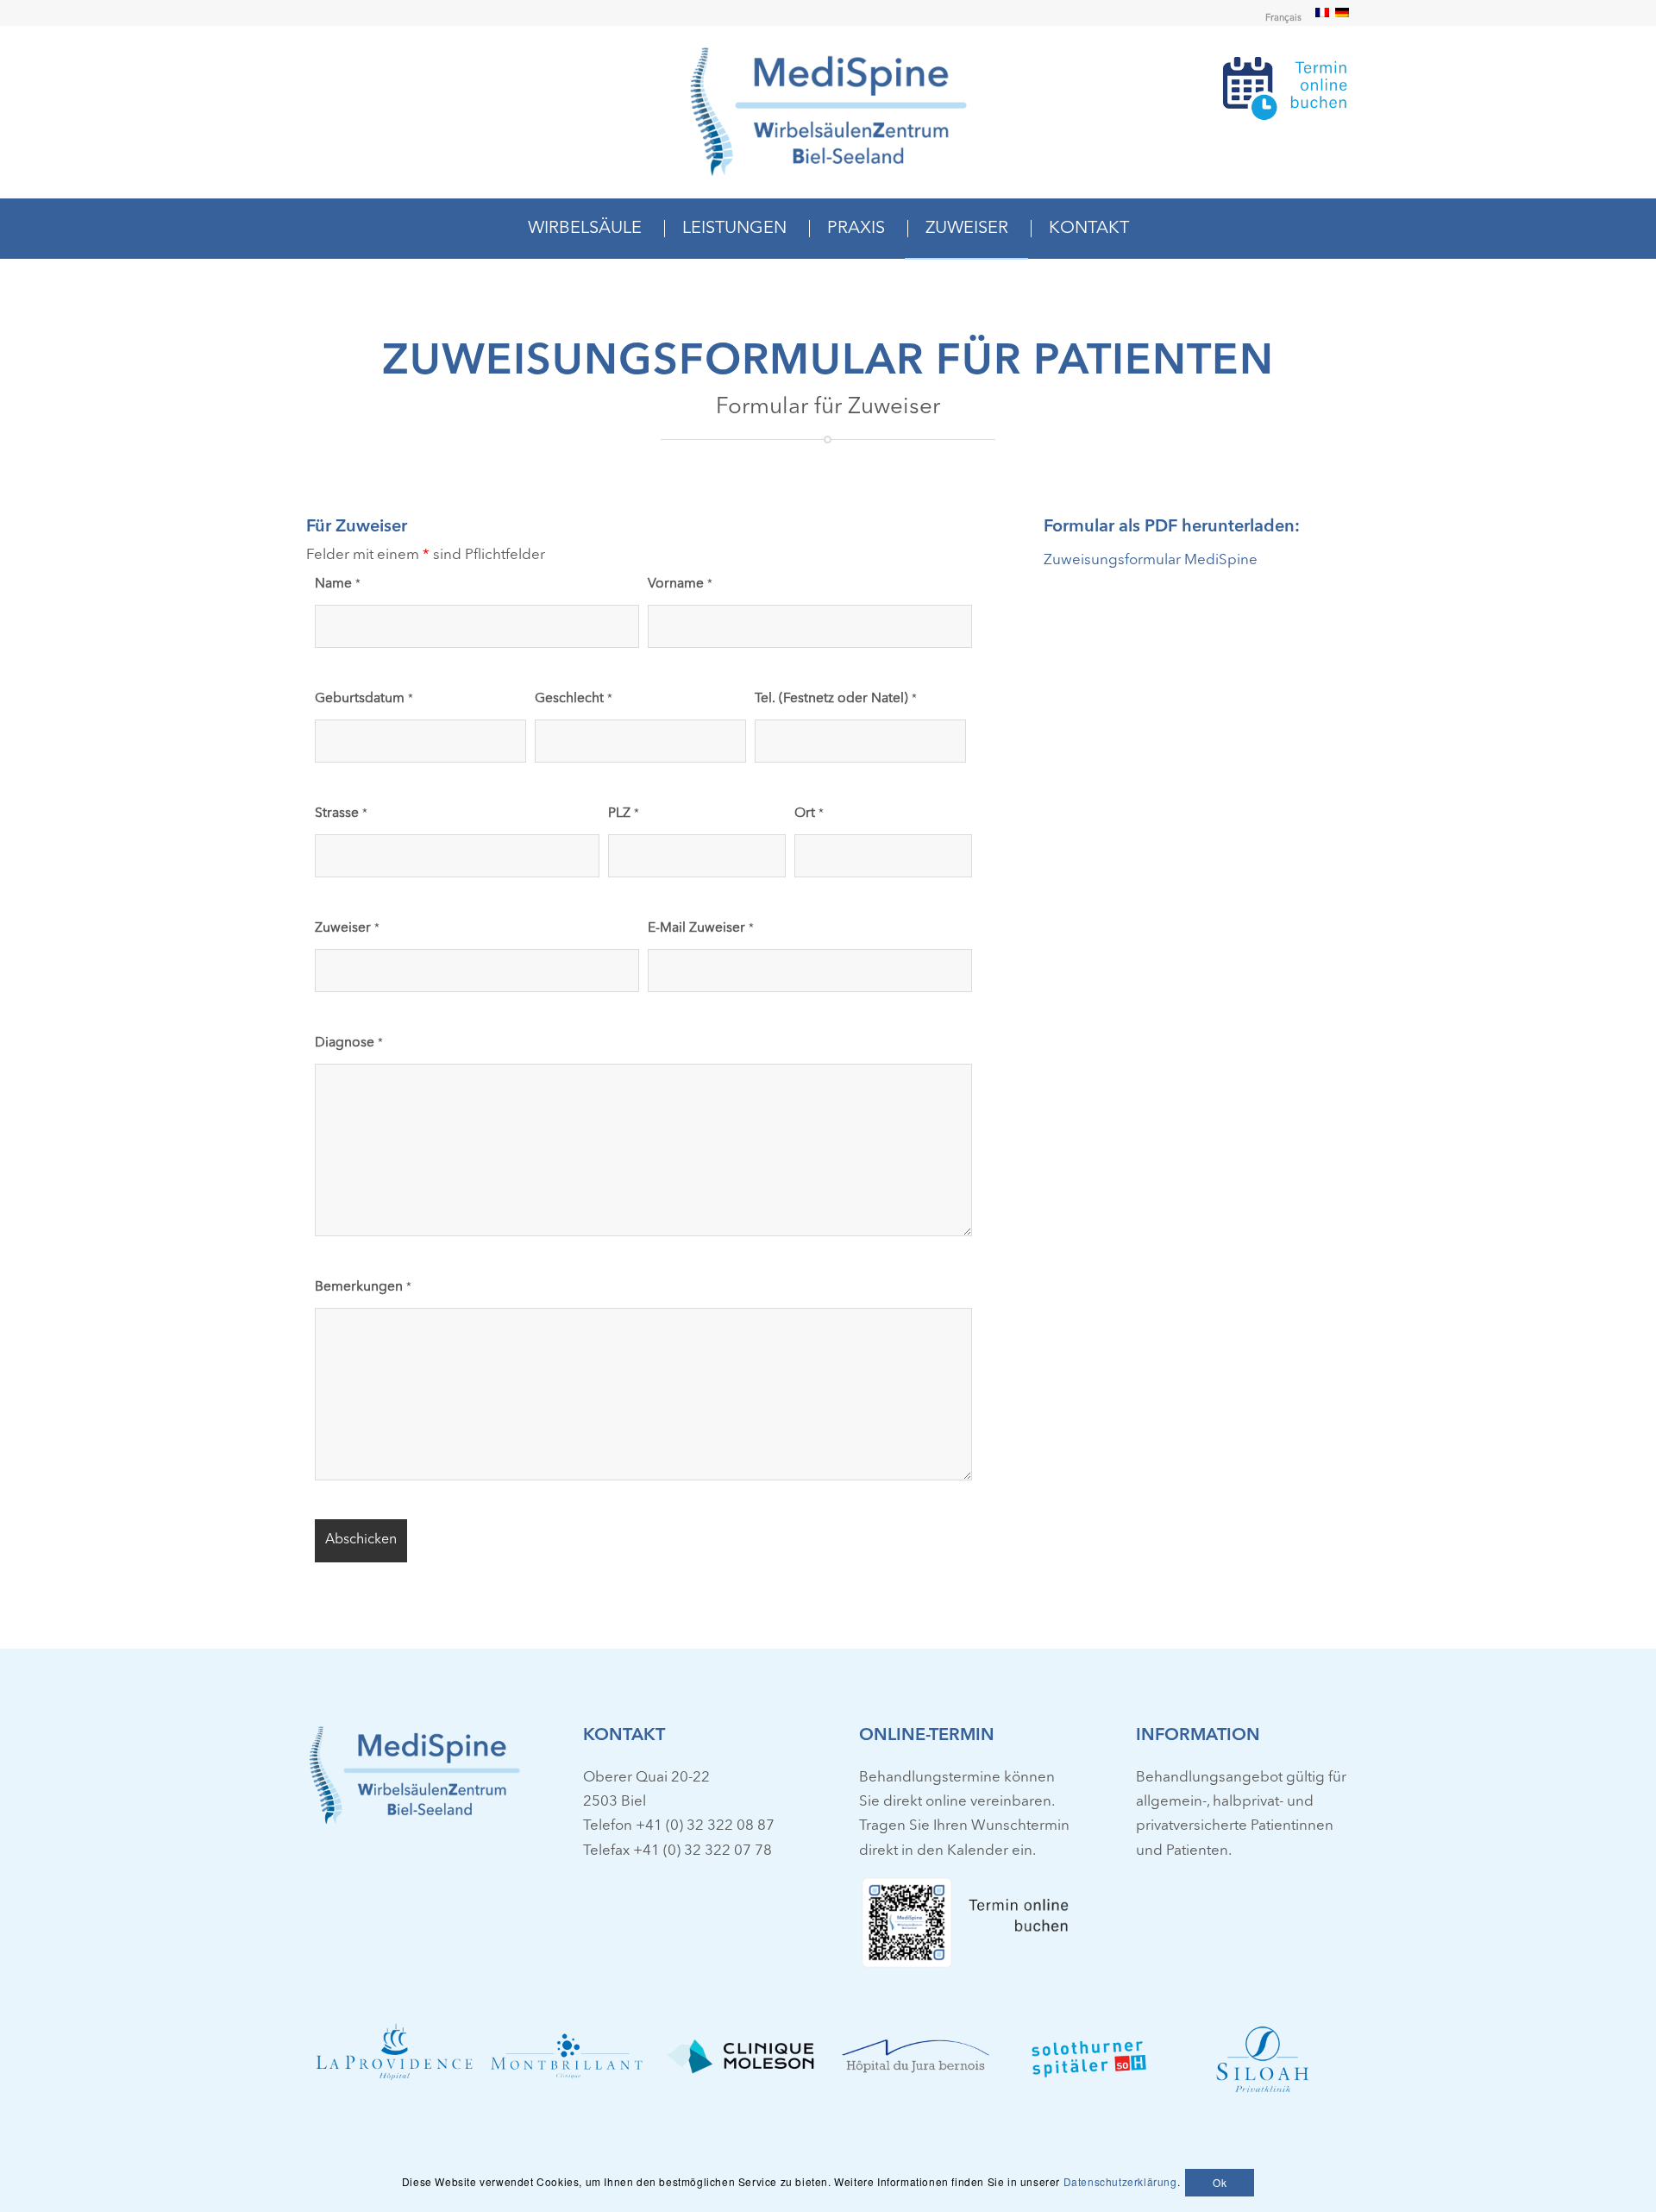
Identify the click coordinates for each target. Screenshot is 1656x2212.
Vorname (680, 584)
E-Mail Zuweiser (701, 928)
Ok (1220, 2181)
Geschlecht (574, 699)
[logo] (828, 112)
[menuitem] (1279, 19)
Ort (809, 814)
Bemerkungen (363, 1287)
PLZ (624, 814)
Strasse (341, 814)
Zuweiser (347, 928)
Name (338, 584)
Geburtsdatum (364, 699)
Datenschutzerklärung (1120, 2181)
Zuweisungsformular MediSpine (1151, 560)
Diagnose (349, 1043)
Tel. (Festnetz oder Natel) (836, 699)
